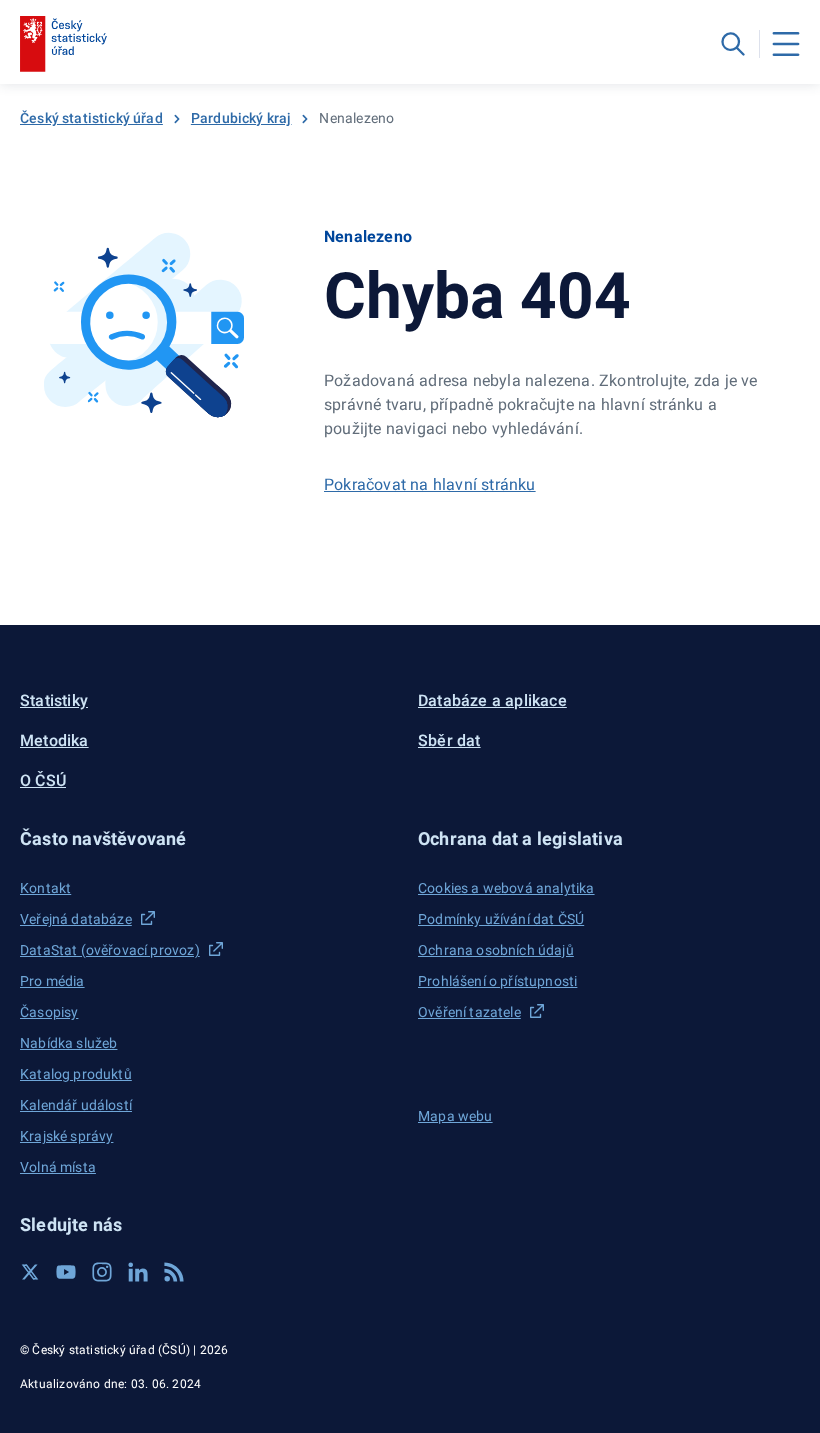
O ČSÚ (43, 780)
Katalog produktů (76, 1074)
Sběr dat (449, 740)
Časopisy (49, 1012)
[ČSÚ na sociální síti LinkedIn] (138, 1272)
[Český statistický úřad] (63, 44)
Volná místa (58, 1167)
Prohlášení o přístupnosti (497, 981)
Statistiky (54, 700)
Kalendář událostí (76, 1105)
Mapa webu (455, 1116)
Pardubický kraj (241, 118)
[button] (211, 838)
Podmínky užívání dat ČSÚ (501, 919)
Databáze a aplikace (492, 700)
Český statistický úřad (91, 118)
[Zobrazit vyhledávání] (733, 44)
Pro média (52, 981)
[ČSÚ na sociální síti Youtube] (66, 1272)
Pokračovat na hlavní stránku (430, 484)
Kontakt (45, 888)
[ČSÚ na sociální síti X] (30, 1272)
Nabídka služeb (68, 1043)
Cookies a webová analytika (506, 888)
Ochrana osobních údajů (496, 950)
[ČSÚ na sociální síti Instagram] (102, 1272)
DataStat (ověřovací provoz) (110, 950)
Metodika (54, 740)
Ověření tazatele (469, 1012)
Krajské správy (66, 1136)
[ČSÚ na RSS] (174, 1272)
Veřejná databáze (76, 919)
